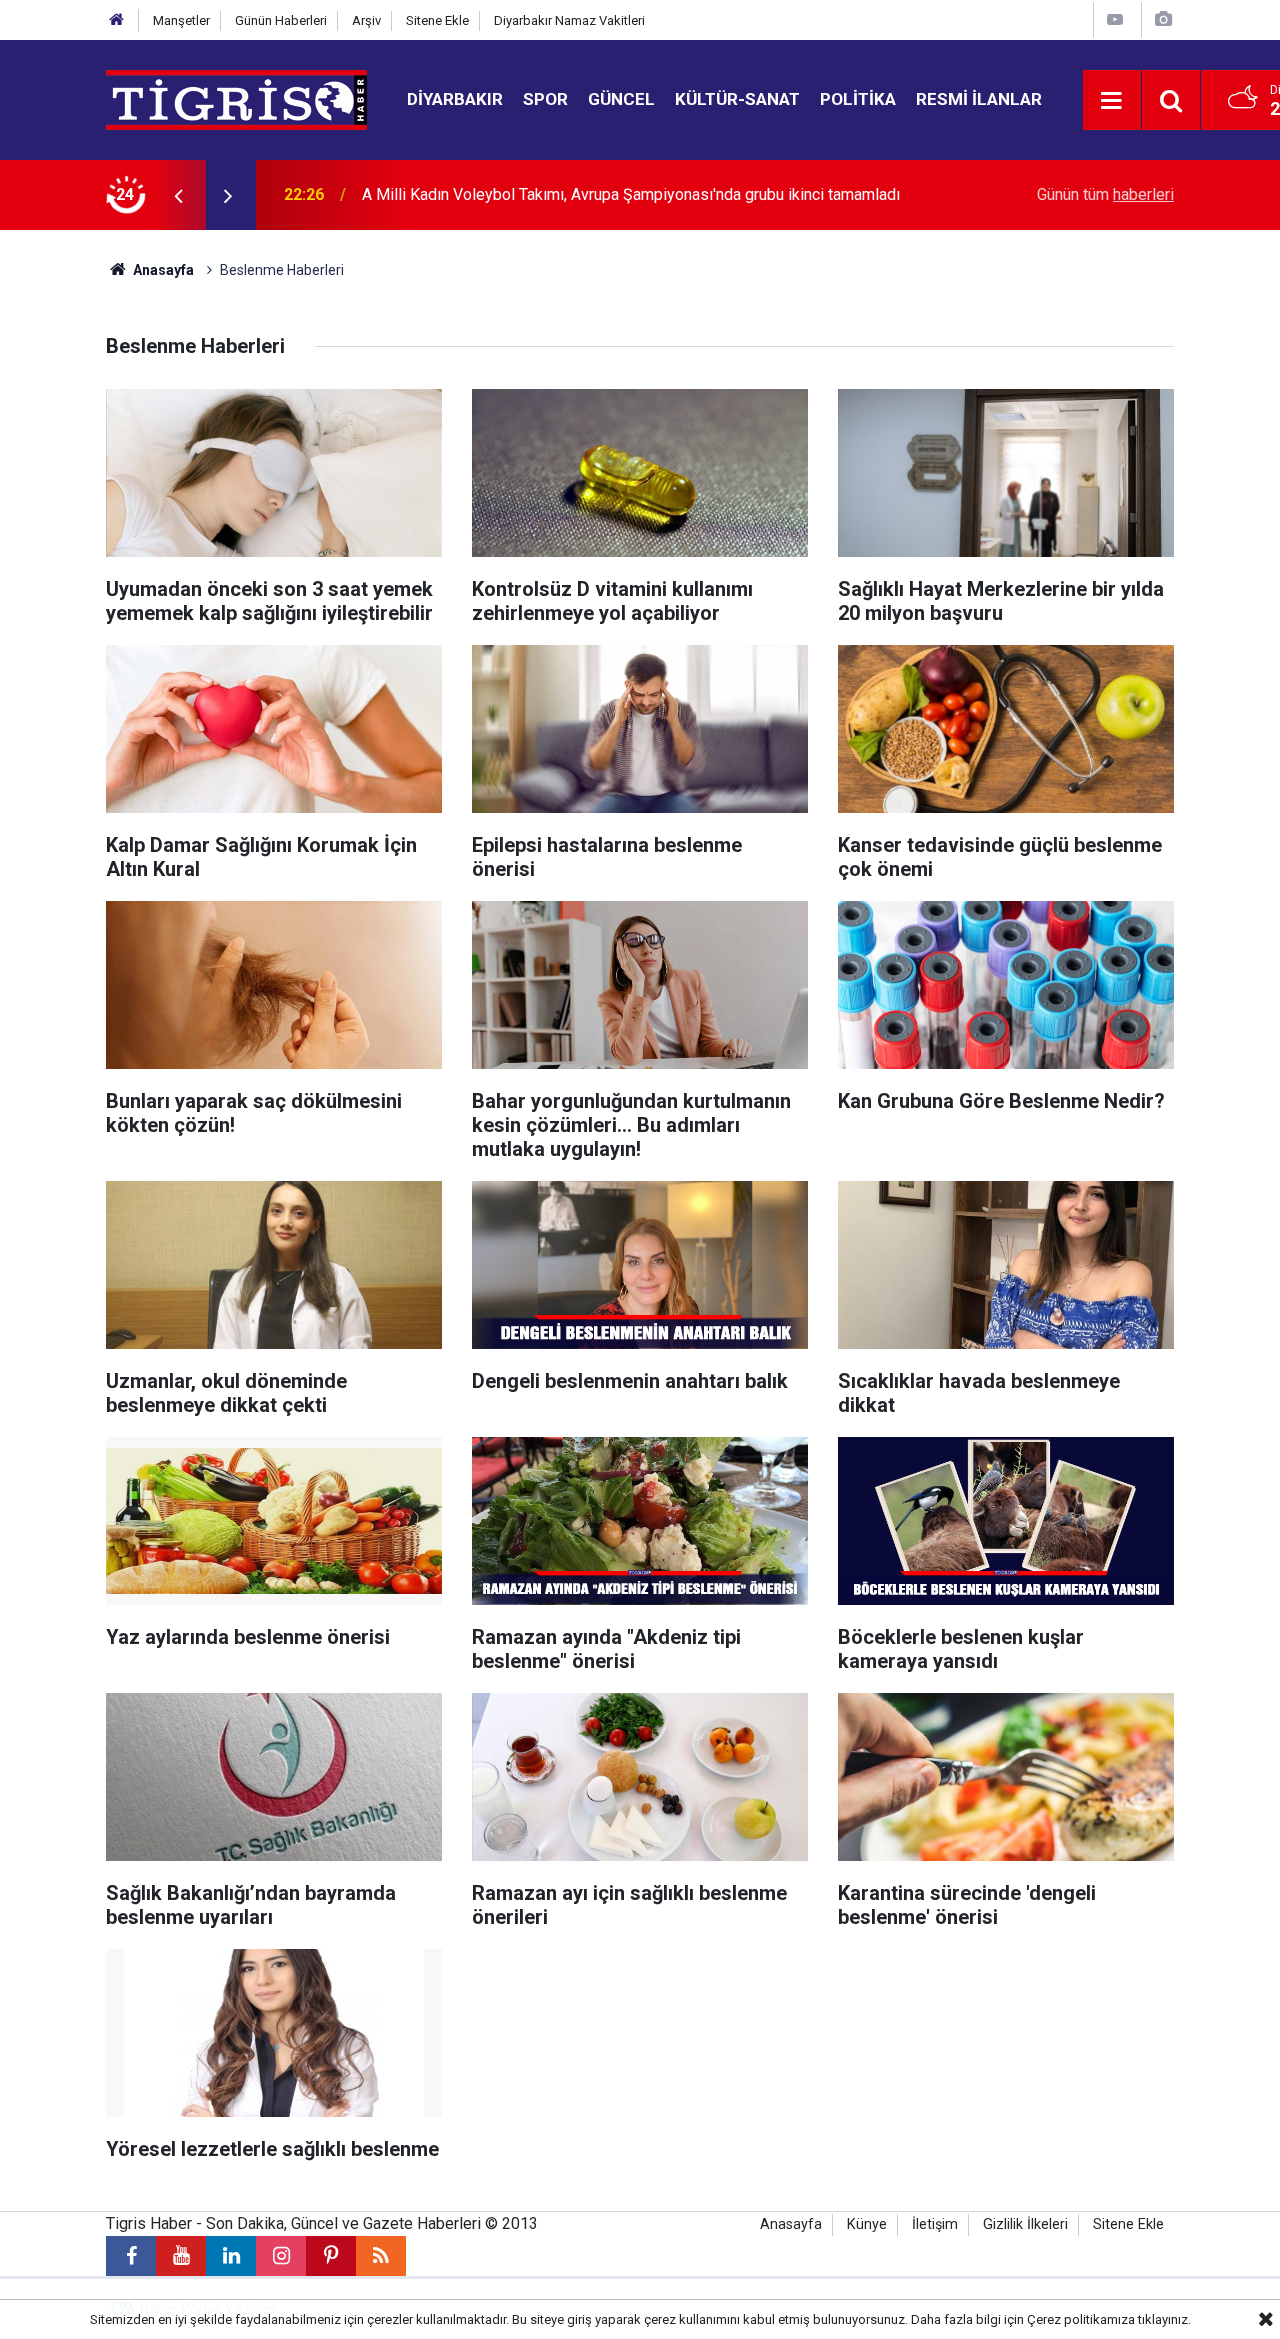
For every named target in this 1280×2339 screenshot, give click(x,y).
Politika (858, 99)
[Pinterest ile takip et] (331, 2256)
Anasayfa (162, 270)
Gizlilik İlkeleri (1025, 2224)
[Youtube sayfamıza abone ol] (181, 2256)
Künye (867, 2224)
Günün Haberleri (281, 20)
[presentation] (178, 195)
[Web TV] (1115, 19)
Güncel (621, 99)
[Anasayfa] (117, 20)
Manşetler (181, 20)
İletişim (935, 2224)
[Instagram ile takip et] (281, 2256)
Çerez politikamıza (1081, 2319)
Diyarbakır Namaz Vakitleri (569, 20)
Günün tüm (1105, 194)
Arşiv (366, 20)
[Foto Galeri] (1163, 19)
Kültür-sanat (737, 99)
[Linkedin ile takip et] (231, 2256)
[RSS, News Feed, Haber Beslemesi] (381, 2256)
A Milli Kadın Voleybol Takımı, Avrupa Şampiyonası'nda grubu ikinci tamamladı (631, 194)
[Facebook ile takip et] (131, 2256)
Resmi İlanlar (979, 99)
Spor (545, 99)
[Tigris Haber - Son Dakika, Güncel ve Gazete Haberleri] (236, 98)
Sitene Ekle (437, 20)
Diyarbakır (455, 99)
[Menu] (1112, 101)
